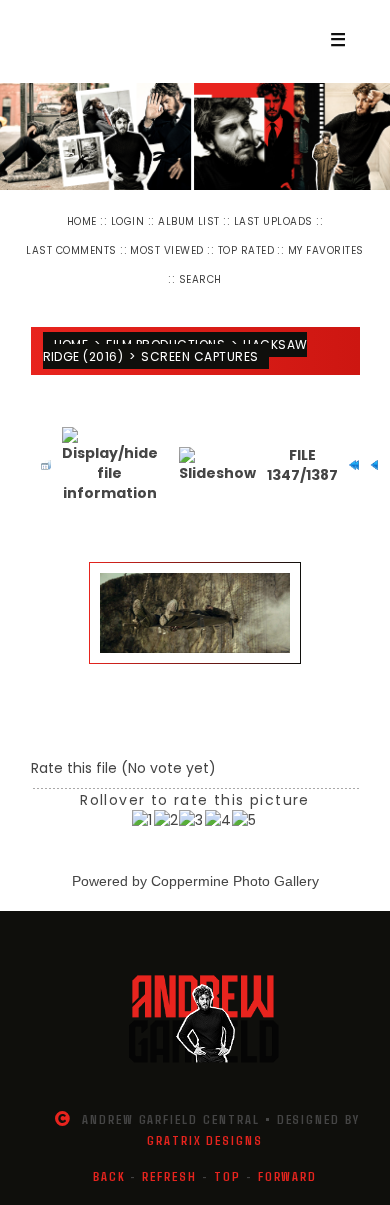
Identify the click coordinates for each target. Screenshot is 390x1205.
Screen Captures (199, 356)
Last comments (71, 250)
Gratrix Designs (205, 1140)
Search (200, 279)
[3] (191, 820)
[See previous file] (370, 465)
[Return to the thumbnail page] (41, 465)
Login (127, 221)
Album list (189, 221)
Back (109, 1176)
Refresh (169, 1176)
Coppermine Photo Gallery (235, 881)
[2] (166, 820)
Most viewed (166, 250)
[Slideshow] (217, 465)
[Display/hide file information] (110, 465)
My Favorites (326, 250)
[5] (244, 820)
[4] (218, 820)
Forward (288, 1176)
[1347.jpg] (195, 613)
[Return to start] (349, 465)
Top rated (246, 250)
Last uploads (273, 221)
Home (82, 221)
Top (227, 1176)
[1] (142, 820)
